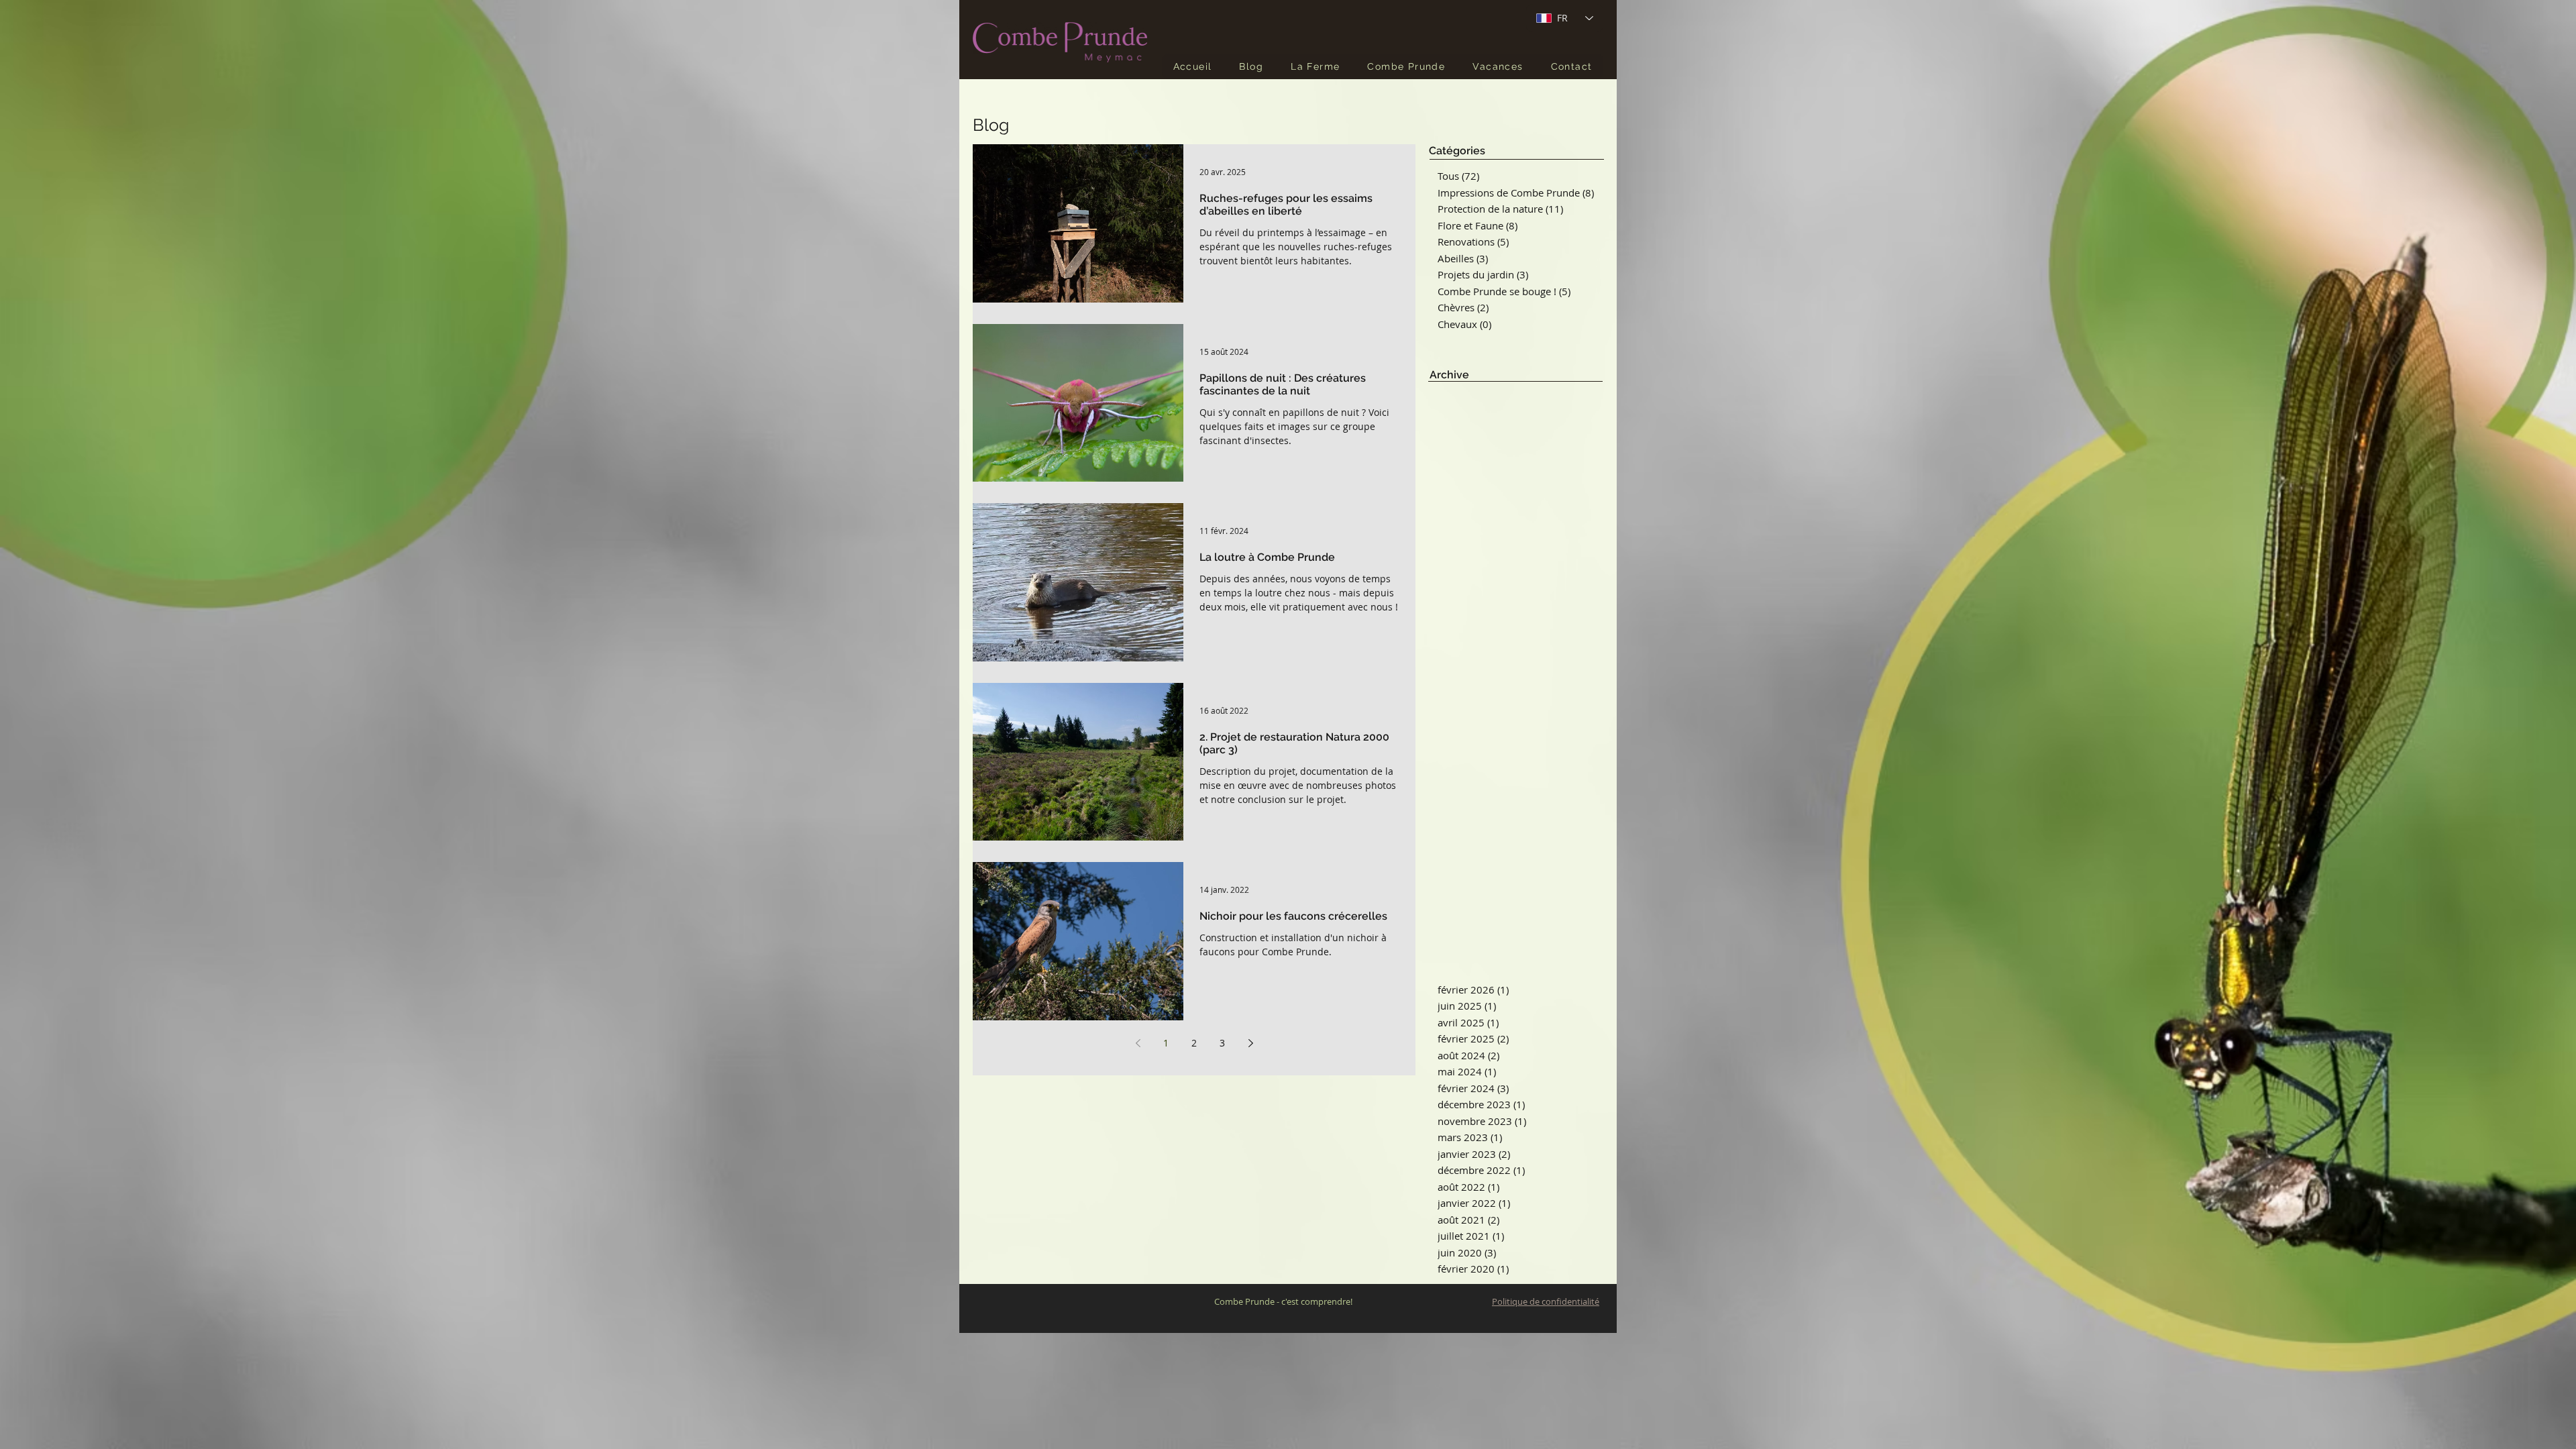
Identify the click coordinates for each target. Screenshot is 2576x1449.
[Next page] (1250, 1043)
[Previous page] (1138, 1043)
